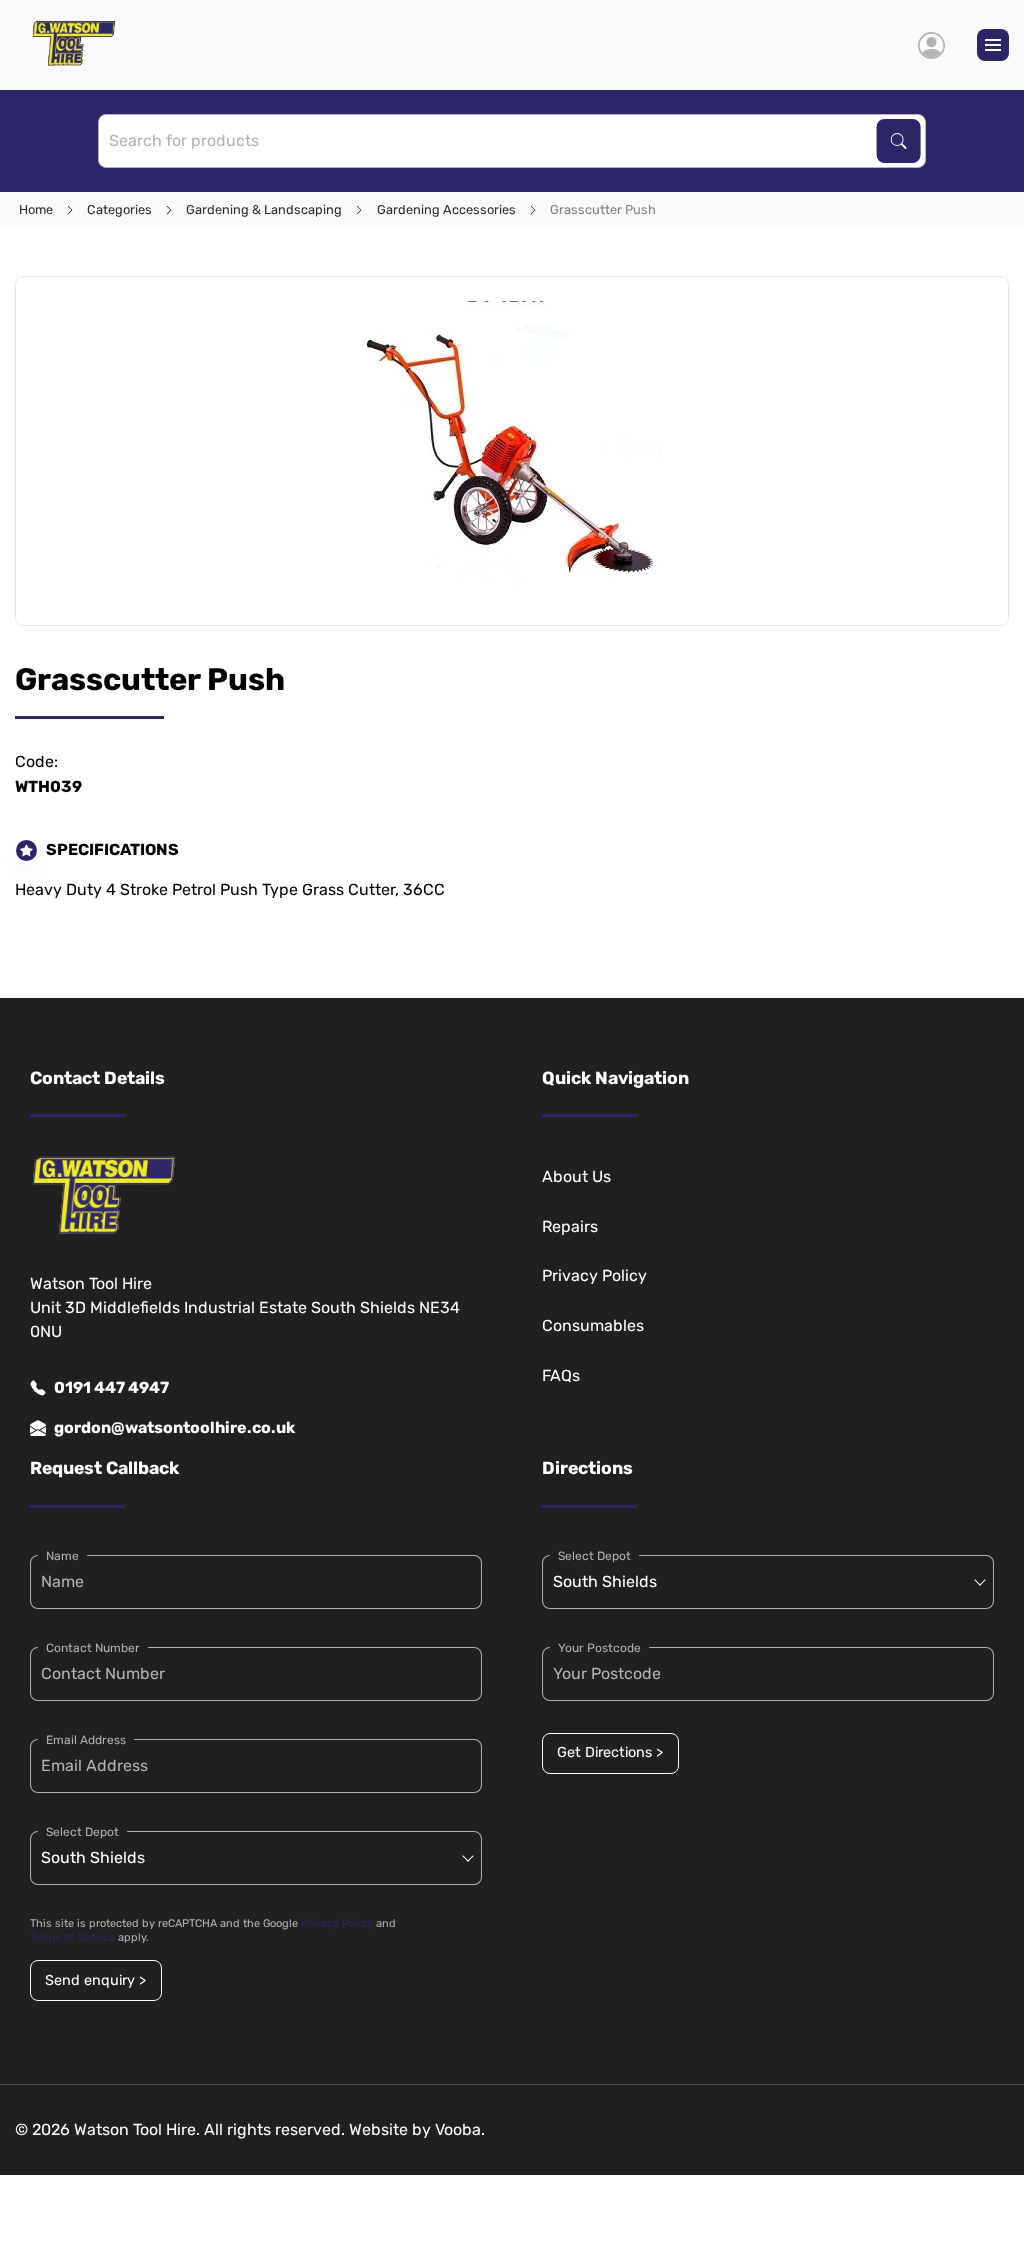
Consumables (593, 1325)
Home (36, 209)
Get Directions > (610, 1752)
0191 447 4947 (111, 1387)
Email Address (86, 1740)
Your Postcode (599, 1648)
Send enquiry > (95, 1980)
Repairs (570, 1226)
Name (62, 1556)
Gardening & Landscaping (264, 209)
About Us (576, 1176)
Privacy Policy (594, 1275)
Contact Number (93, 1648)
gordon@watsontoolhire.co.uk (174, 1427)
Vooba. (460, 2129)
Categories (119, 209)
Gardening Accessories (446, 209)
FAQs (561, 1375)
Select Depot (82, 1832)
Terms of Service (72, 1937)
